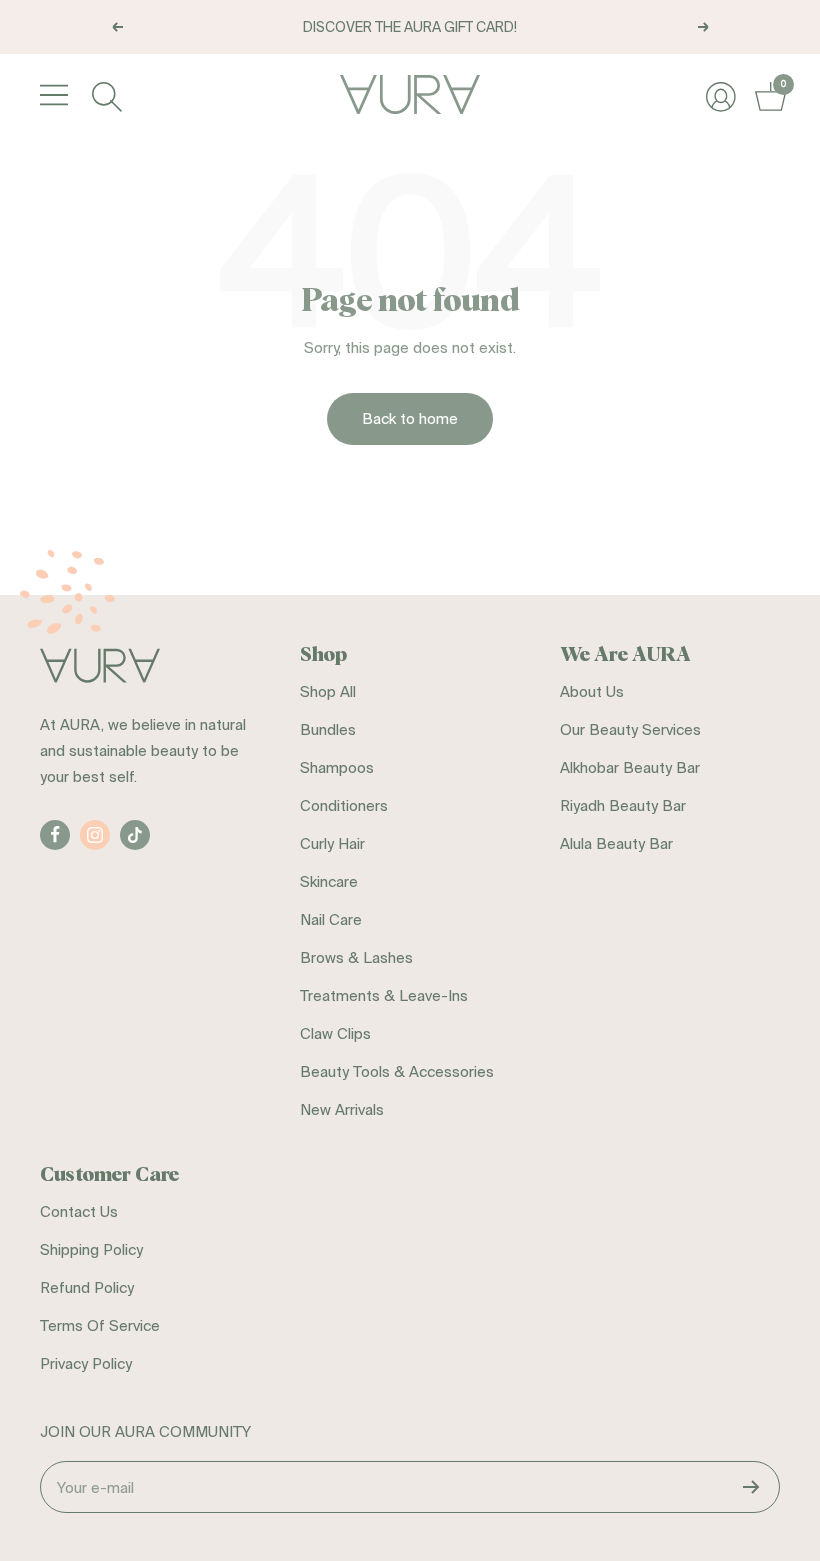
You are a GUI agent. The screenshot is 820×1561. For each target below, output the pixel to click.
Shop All (328, 691)
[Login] (718, 94)
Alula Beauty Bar (616, 843)
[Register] (751, 1487)
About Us (592, 691)
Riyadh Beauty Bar (623, 805)
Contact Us (79, 1211)
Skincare (329, 881)
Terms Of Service (100, 1325)
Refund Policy (87, 1287)
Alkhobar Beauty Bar (630, 767)
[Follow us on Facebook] (55, 835)
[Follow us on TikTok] (135, 835)
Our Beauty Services (630, 729)
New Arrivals (342, 1109)
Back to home (410, 418)
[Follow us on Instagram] (95, 835)
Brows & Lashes (356, 957)
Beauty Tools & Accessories (397, 1071)
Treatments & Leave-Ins (384, 995)
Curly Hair (332, 843)
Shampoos (337, 767)
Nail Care (331, 919)
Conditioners (344, 805)
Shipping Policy (91, 1249)
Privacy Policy (86, 1363)
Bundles (328, 729)
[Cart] (767, 94)
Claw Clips (335, 1033)
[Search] (104, 94)
